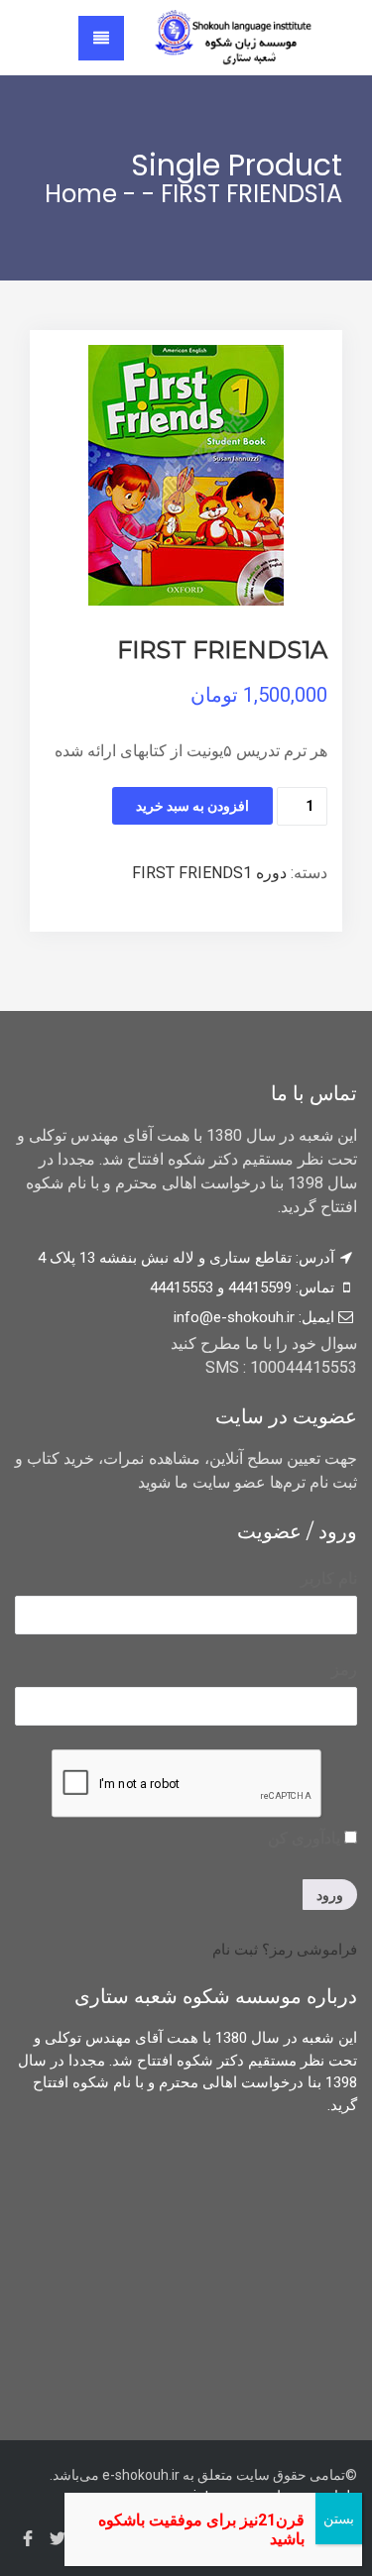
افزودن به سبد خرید (192, 806)
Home (81, 194)
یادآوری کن (306, 1838)
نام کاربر (329, 1578)
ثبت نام (235, 1950)
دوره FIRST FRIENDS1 (209, 873)
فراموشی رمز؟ (310, 1950)
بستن (339, 2519)
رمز (344, 1670)
